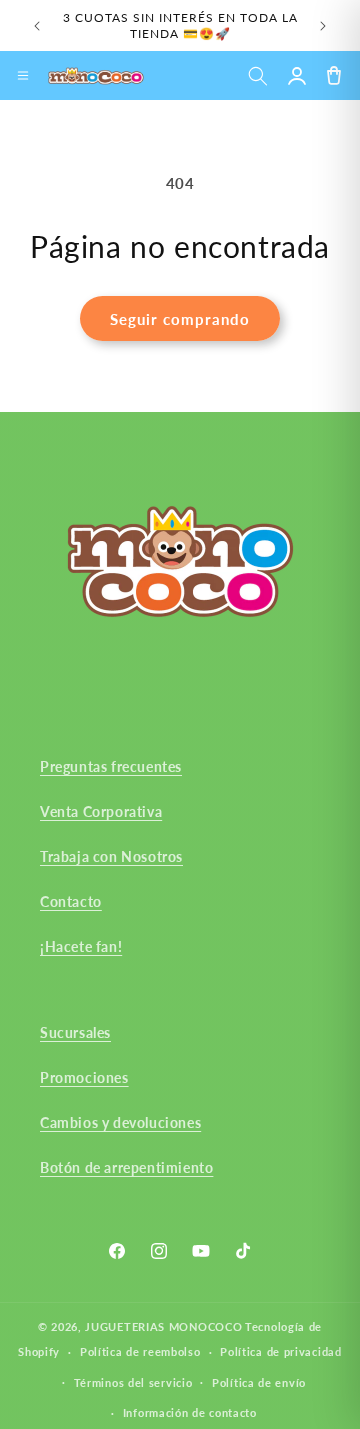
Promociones (84, 1077)
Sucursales (75, 1032)
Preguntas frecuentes (111, 766)
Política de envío (259, 1382)
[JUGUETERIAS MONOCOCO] (96, 76)
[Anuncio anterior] (37, 26)
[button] (257, 75)
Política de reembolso (140, 1351)
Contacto (71, 901)
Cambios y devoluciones (120, 1122)
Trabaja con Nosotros (111, 856)
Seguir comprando (180, 319)
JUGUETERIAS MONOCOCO (163, 1326)
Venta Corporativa (101, 811)
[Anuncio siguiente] (323, 26)
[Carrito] (333, 75)
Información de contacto (190, 1412)
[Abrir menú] (23, 76)
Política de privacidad (280, 1351)
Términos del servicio (133, 1382)
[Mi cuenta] (296, 75)
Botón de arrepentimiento (126, 1167)
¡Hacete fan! (81, 946)
